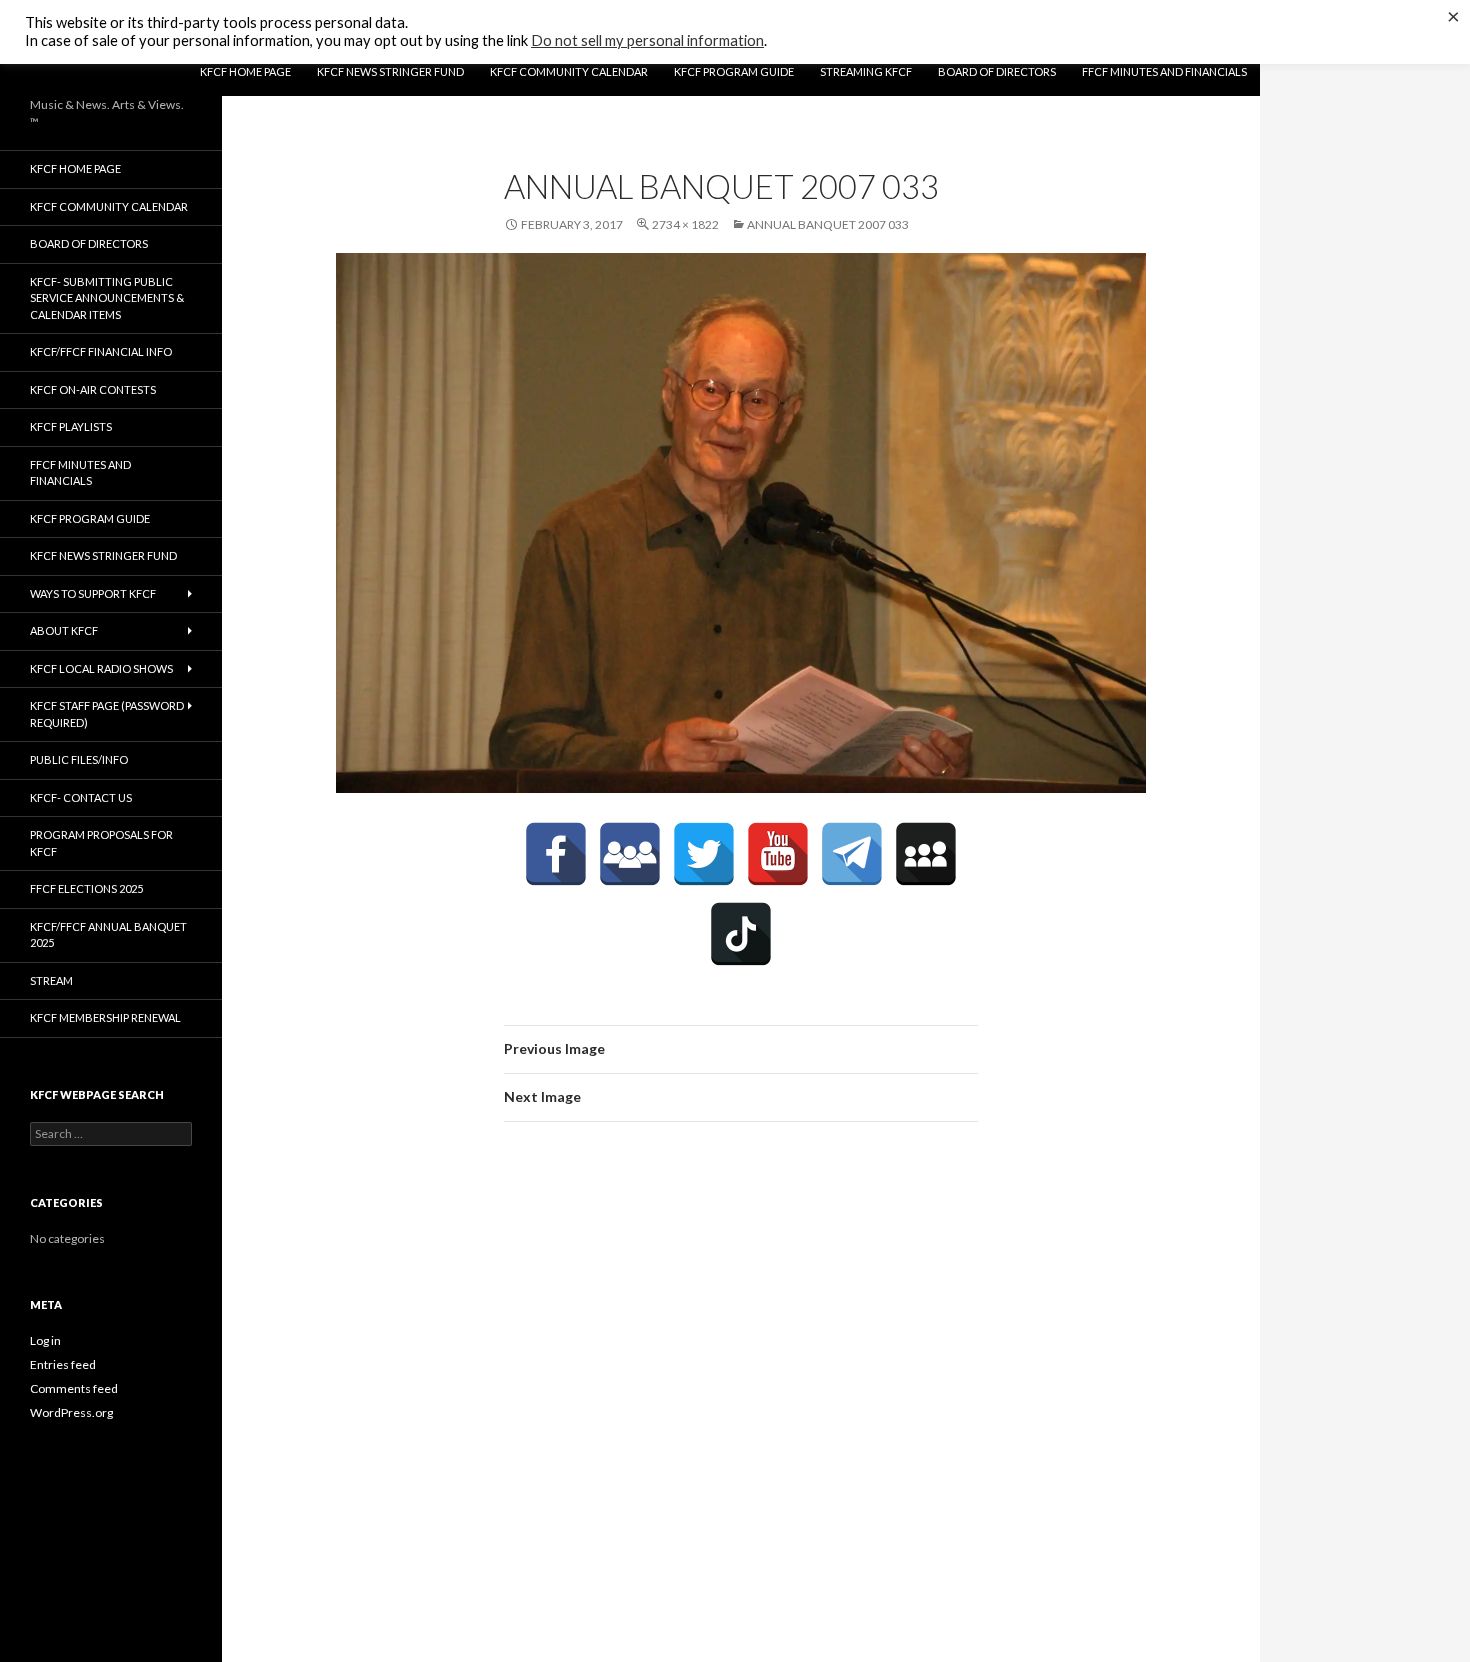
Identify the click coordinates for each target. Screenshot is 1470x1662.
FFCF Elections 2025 (86, 888)
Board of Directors (997, 71)
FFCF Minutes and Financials (1164, 71)
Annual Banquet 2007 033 (828, 224)
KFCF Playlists (71, 426)
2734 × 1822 (685, 224)
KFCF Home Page (245, 71)
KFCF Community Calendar (569, 71)
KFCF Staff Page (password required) (107, 714)
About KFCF (64, 630)
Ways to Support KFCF (93, 593)
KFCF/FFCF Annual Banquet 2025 (108, 935)
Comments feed (74, 1388)
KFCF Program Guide (734, 71)
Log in (45, 1340)
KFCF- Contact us (81, 797)
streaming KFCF (866, 71)
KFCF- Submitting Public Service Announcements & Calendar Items (107, 298)
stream (51, 980)
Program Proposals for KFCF (101, 843)
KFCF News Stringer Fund (390, 71)
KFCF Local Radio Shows (101, 668)
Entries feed (63, 1364)
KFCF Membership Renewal (105, 1017)
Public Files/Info (79, 759)
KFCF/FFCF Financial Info (101, 351)
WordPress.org (71, 1412)
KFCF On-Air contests (93, 389)
